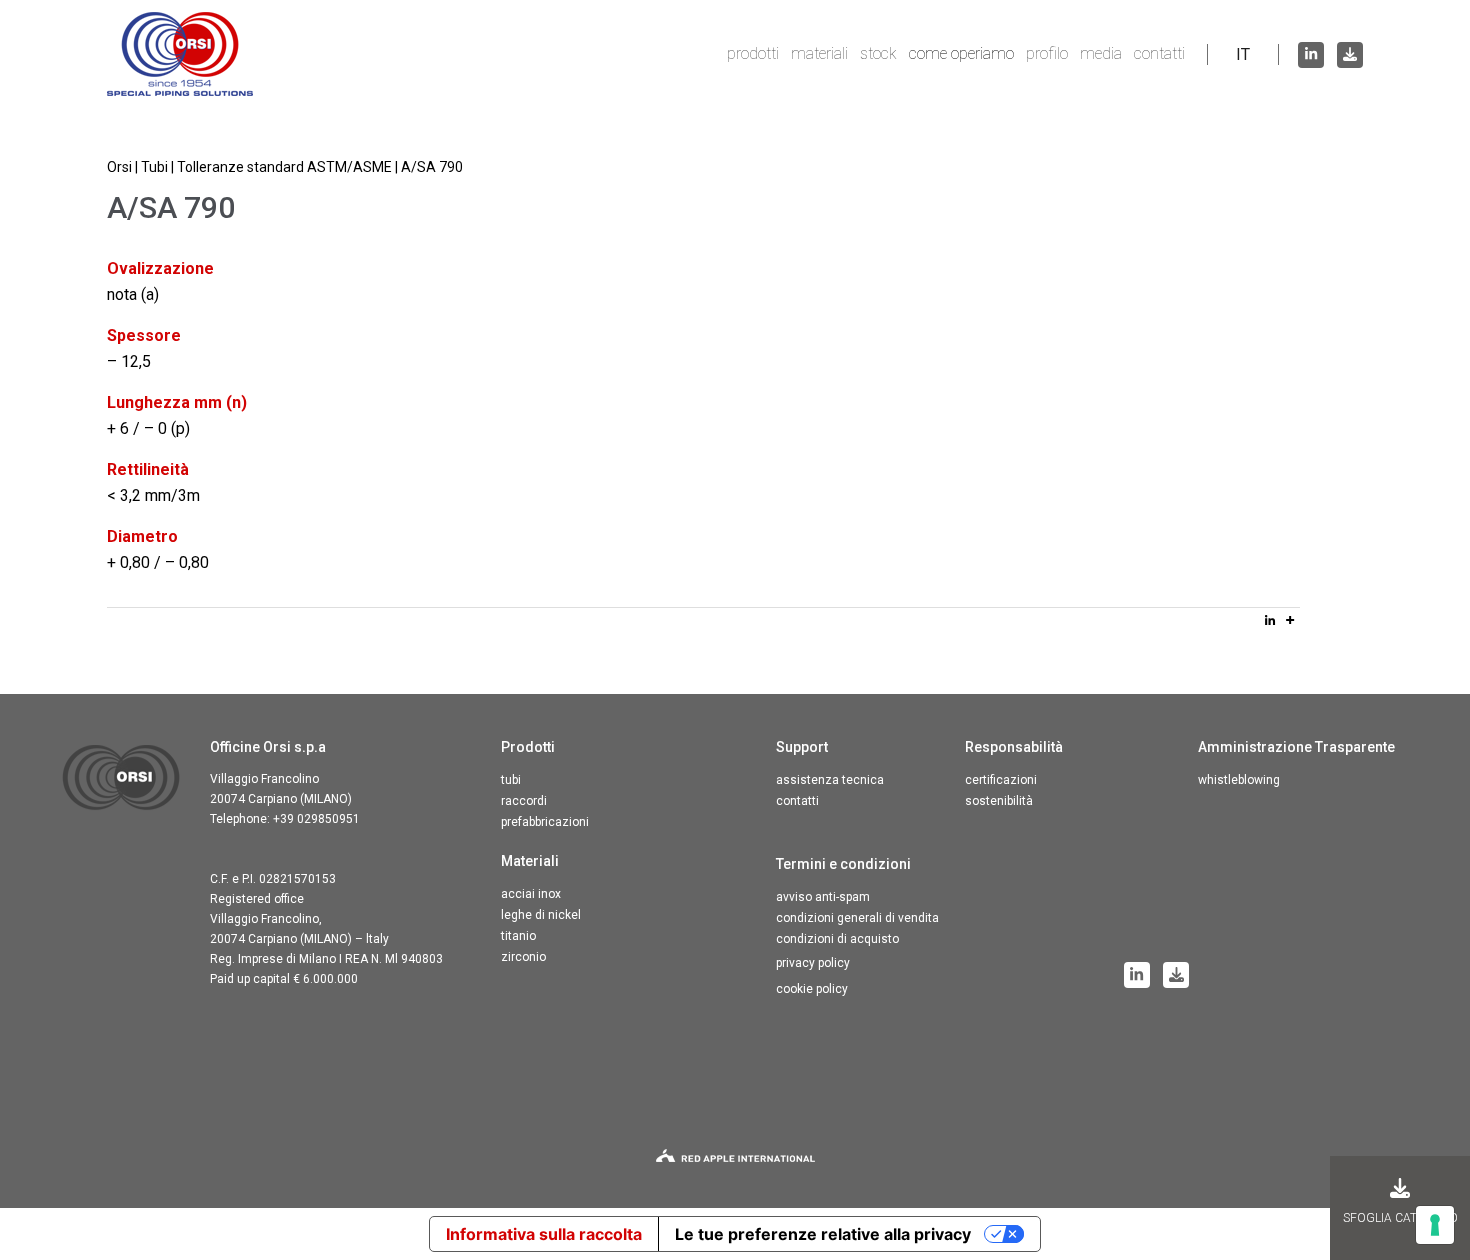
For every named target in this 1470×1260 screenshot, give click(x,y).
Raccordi (524, 801)
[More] (1290, 620)
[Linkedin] (1270, 620)
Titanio (518, 936)
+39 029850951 (316, 819)
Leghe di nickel (541, 915)
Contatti (1159, 53)
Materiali (819, 53)
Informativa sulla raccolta (544, 1234)
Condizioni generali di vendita (857, 918)
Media (1101, 53)
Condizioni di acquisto (837, 939)
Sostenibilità (999, 801)
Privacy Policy (813, 963)
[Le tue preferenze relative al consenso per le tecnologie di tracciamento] (1435, 1225)
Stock (878, 53)
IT (1243, 54)
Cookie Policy (812, 989)
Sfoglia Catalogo (1400, 1218)
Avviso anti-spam (823, 897)
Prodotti (753, 53)
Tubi (511, 780)
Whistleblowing (1239, 780)
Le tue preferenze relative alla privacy (823, 1234)
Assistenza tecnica (830, 780)
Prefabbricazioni (545, 822)
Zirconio (523, 957)
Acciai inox (531, 894)
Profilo (1047, 53)
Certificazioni (1001, 780)
